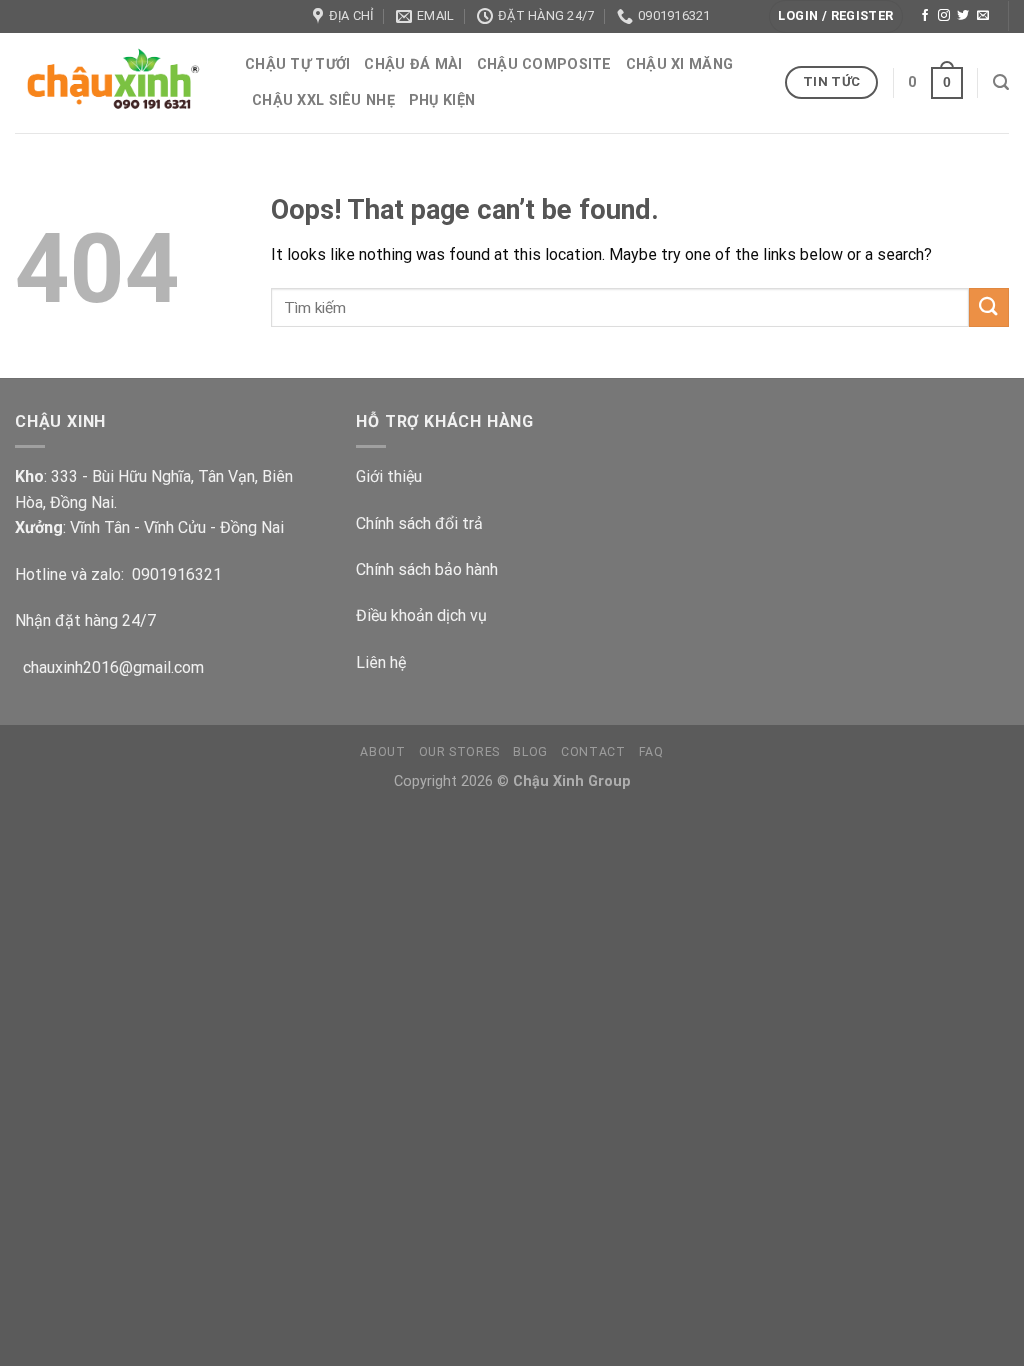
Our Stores (459, 752)
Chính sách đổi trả (419, 523)
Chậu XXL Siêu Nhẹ (323, 100)
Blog (530, 752)
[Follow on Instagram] (944, 16)
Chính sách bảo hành (427, 569)
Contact (593, 752)
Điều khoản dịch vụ (421, 615)
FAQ (651, 752)
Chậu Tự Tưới (297, 64)
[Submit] (989, 307)
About (382, 752)
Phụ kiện (442, 100)
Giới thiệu (389, 476)
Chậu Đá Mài (413, 64)
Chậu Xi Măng (679, 64)
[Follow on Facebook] (925, 16)
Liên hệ (381, 662)
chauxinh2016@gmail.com (109, 667)
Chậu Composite (544, 64)
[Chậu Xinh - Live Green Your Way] (115, 82)
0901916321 (177, 574)
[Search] (1001, 82)
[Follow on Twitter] (963, 16)
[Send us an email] (983, 16)
